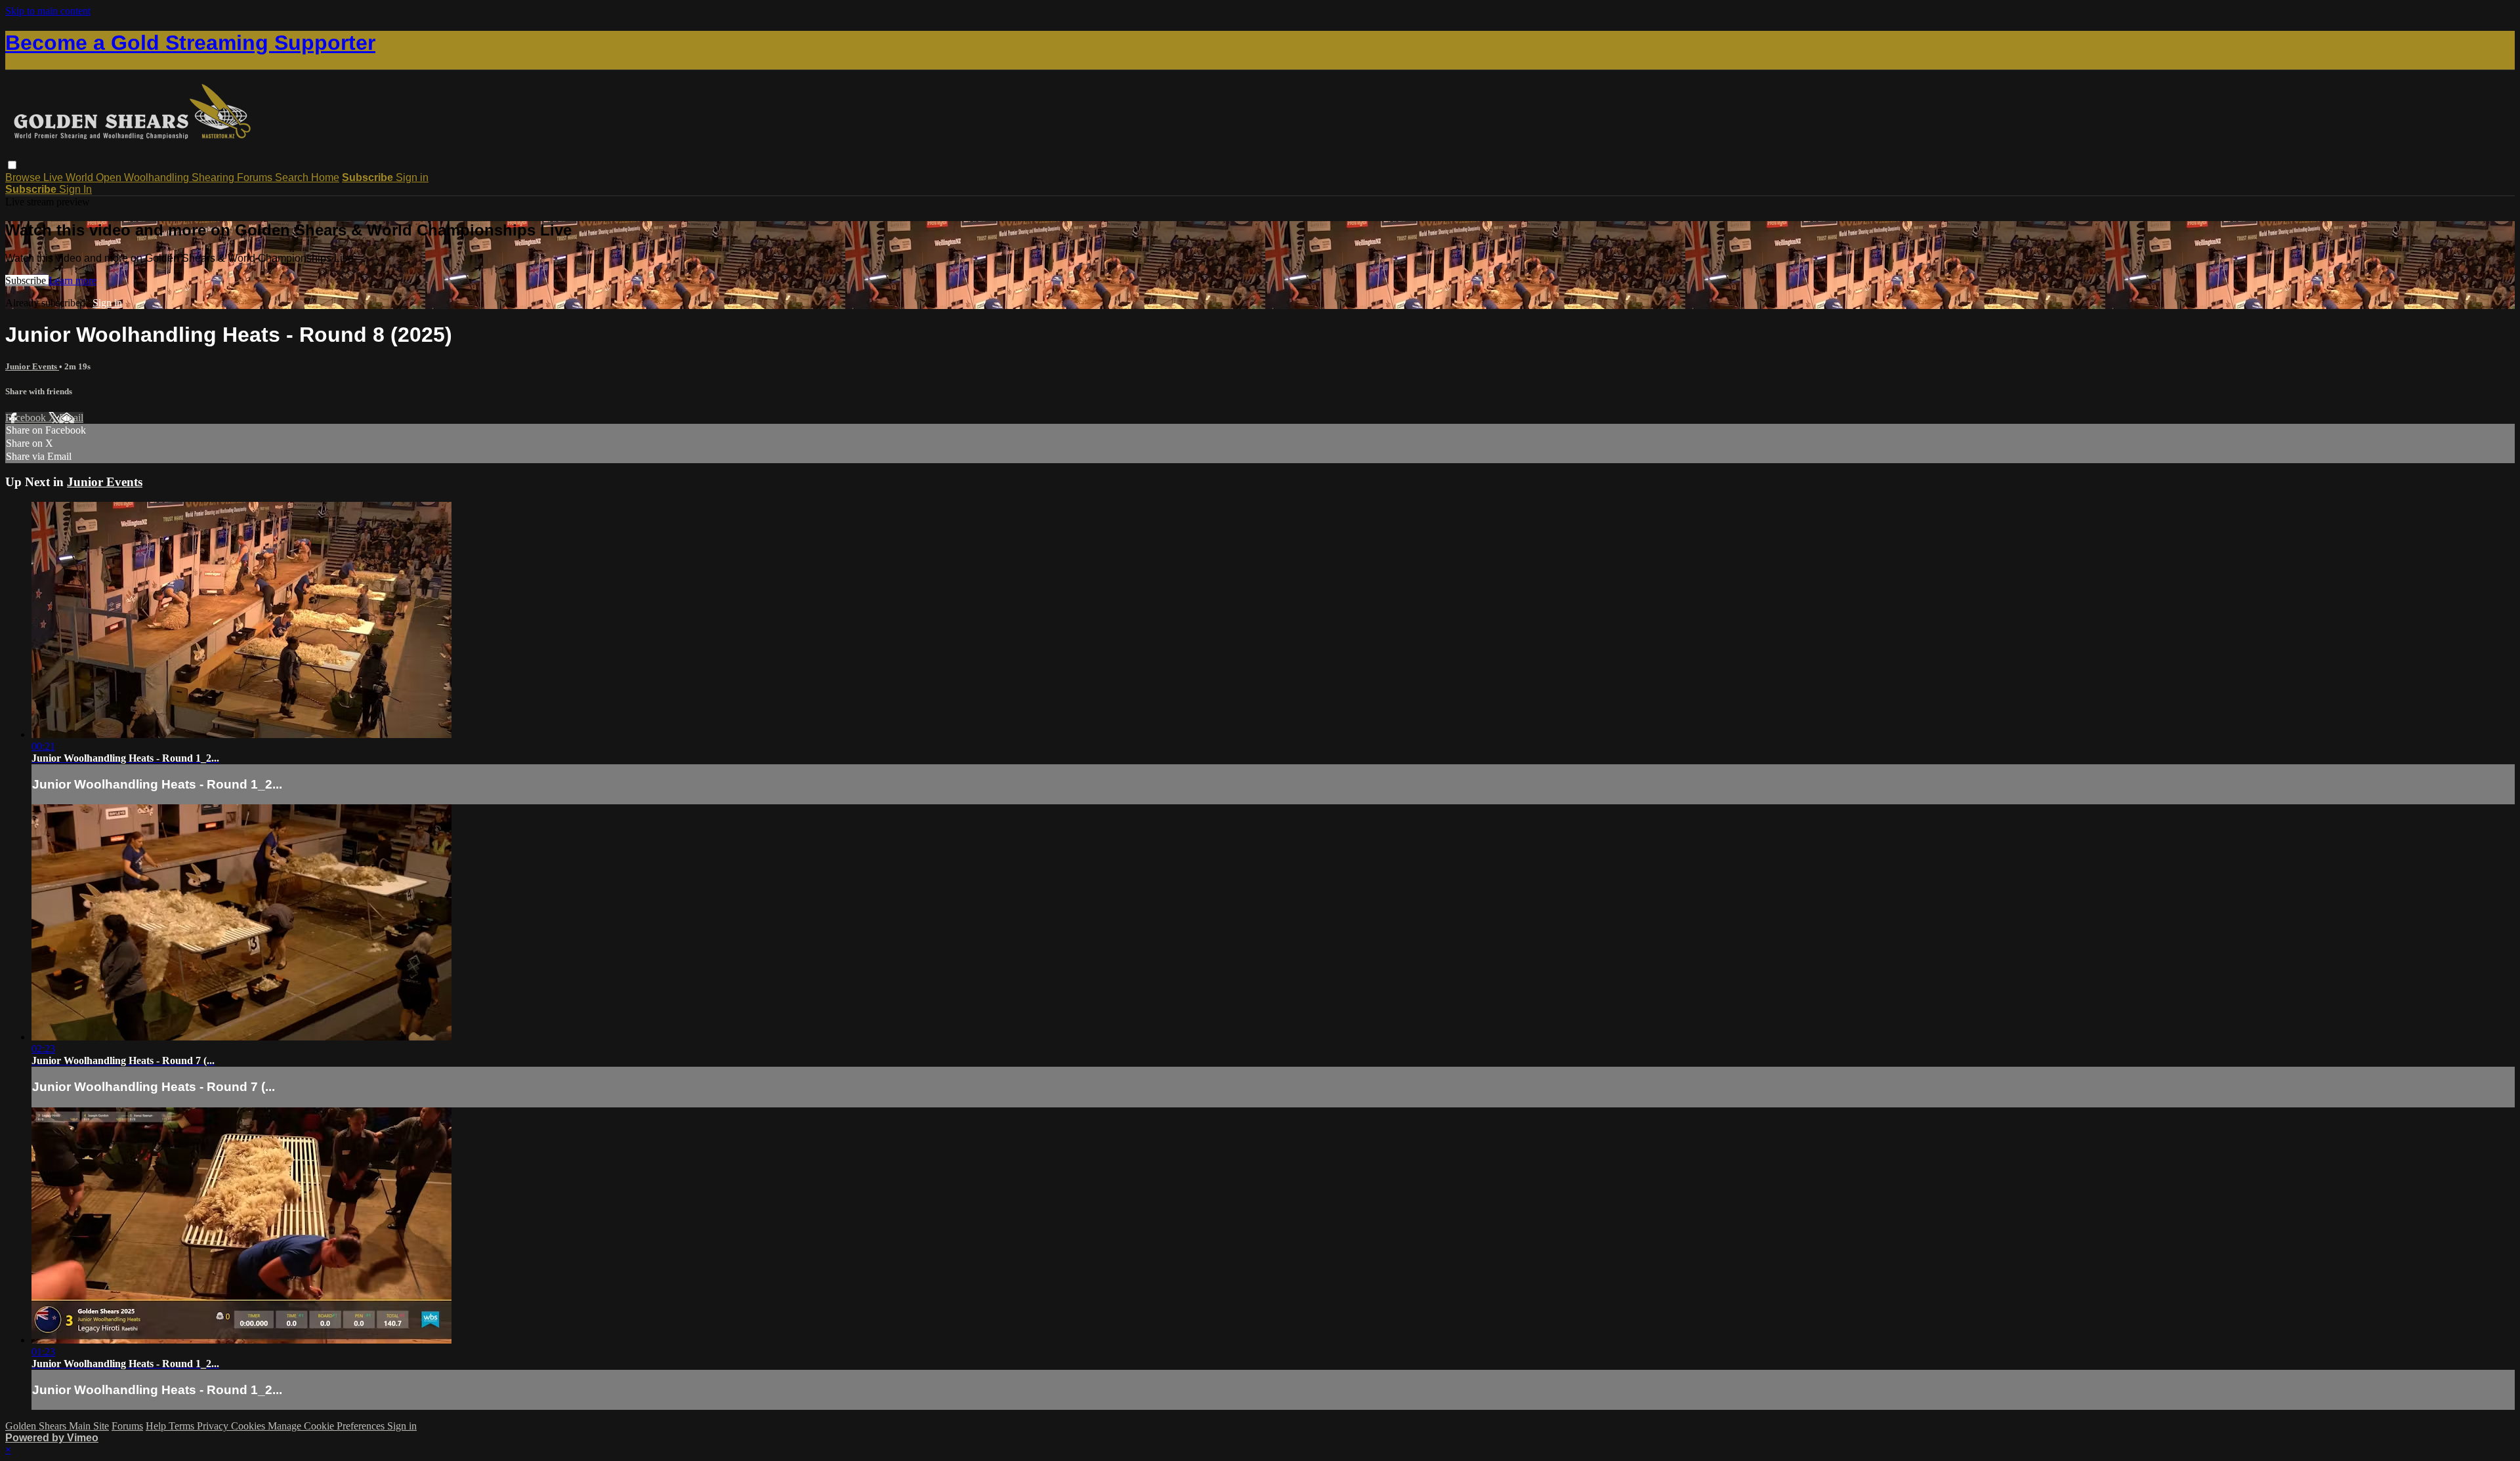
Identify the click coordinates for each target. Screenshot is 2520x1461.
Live (54, 177)
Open (110, 177)
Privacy (214, 1426)
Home (325, 177)
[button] (12, 165)
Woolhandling (158, 177)
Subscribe (27, 280)
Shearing (214, 177)
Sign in (412, 177)
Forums (256, 177)
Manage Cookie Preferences (327, 1426)
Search (293, 177)
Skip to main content (48, 11)
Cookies (249, 1426)
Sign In (75, 189)
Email (71, 418)
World (81, 177)
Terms (183, 1426)
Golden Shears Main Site (57, 1426)
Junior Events (32, 366)
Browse (24, 177)
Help (157, 1426)
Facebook (27, 418)
